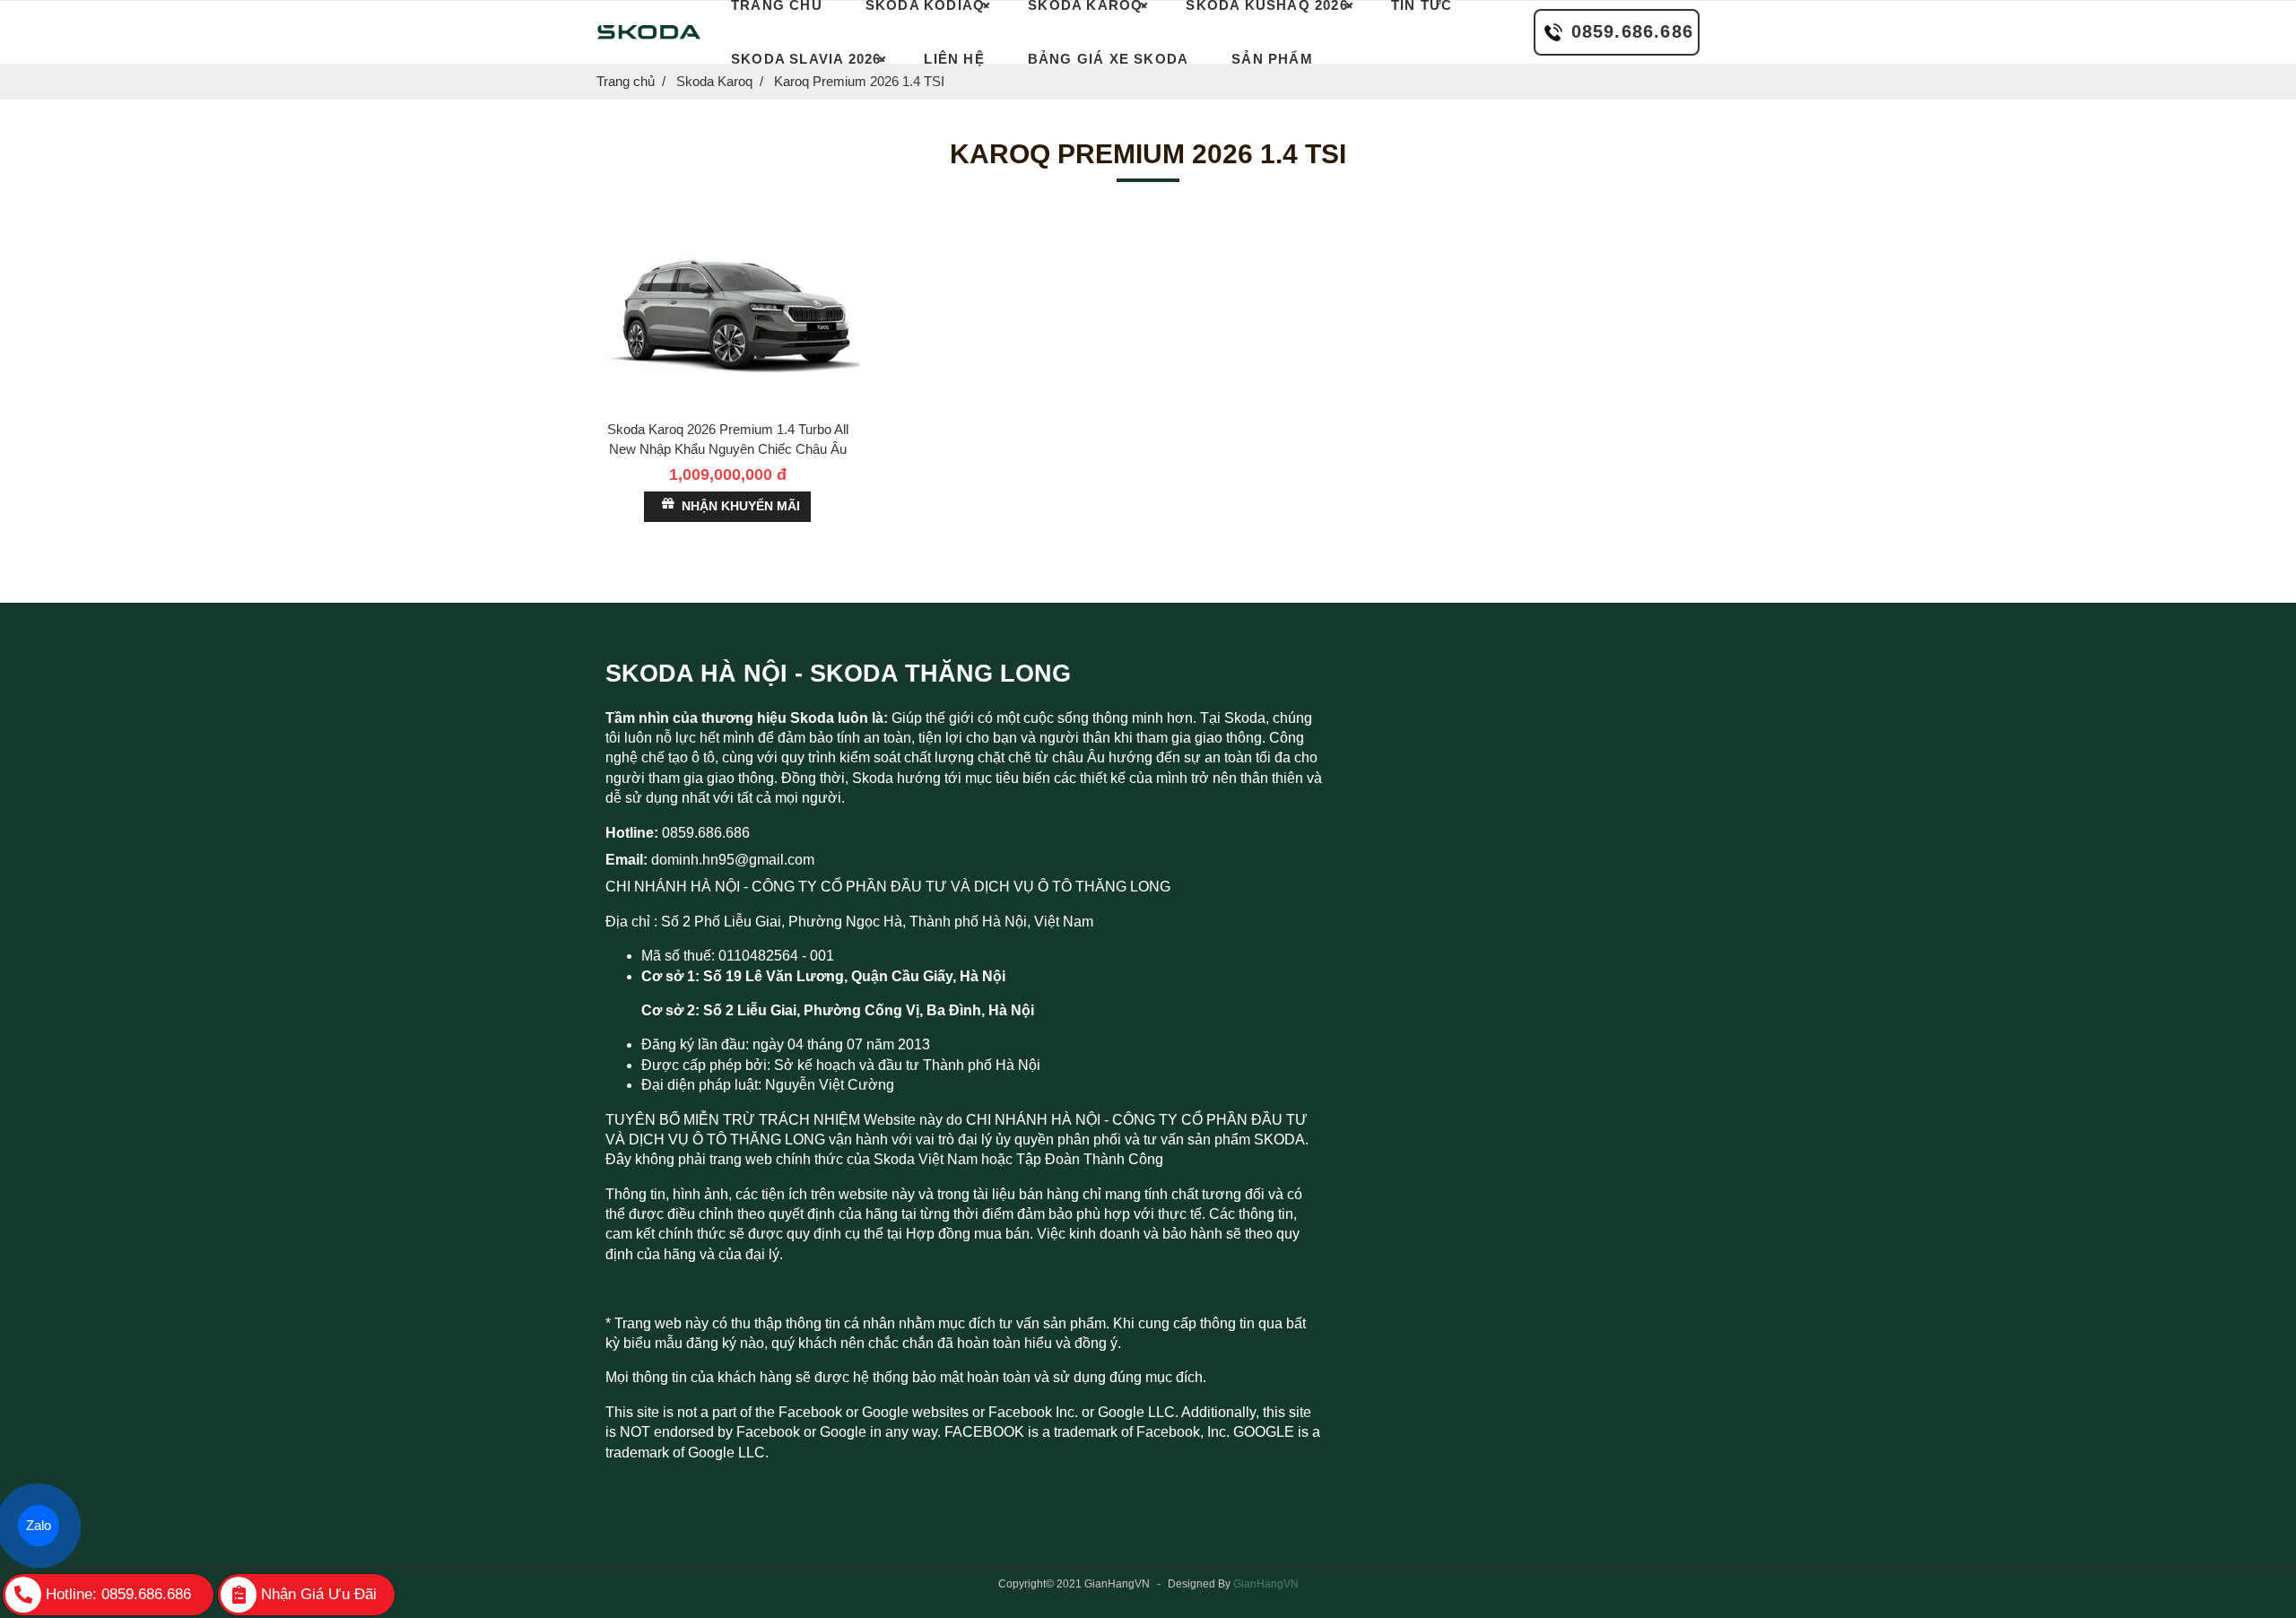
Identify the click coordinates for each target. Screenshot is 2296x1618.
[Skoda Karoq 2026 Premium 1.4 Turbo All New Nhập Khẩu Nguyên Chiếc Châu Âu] (728, 313)
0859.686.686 (1632, 31)
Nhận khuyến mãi (741, 506)
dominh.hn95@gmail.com (733, 860)
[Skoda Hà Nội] (648, 32)
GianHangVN (1266, 1584)
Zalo (39, 1525)
